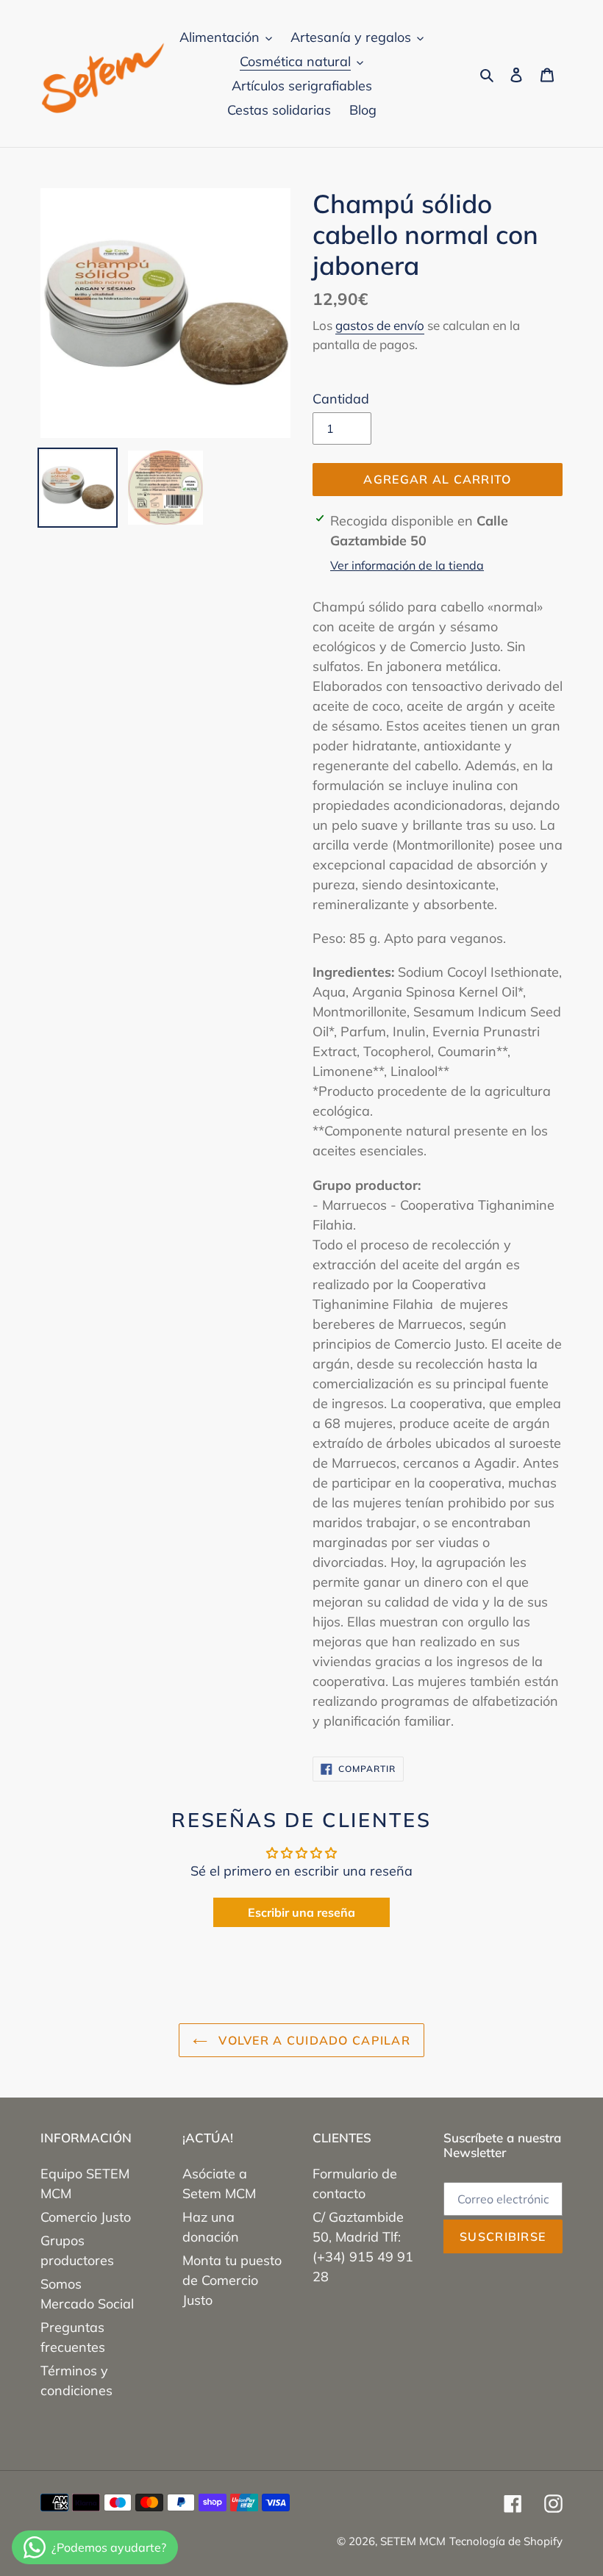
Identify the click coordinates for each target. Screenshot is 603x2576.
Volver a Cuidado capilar (313, 2040)
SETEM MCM (413, 2541)
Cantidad (341, 399)
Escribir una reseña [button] (301, 1912)
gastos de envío (380, 325)
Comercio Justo (86, 2217)
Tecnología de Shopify (506, 2541)
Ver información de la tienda (407, 565)
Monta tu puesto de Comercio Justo (232, 2280)
